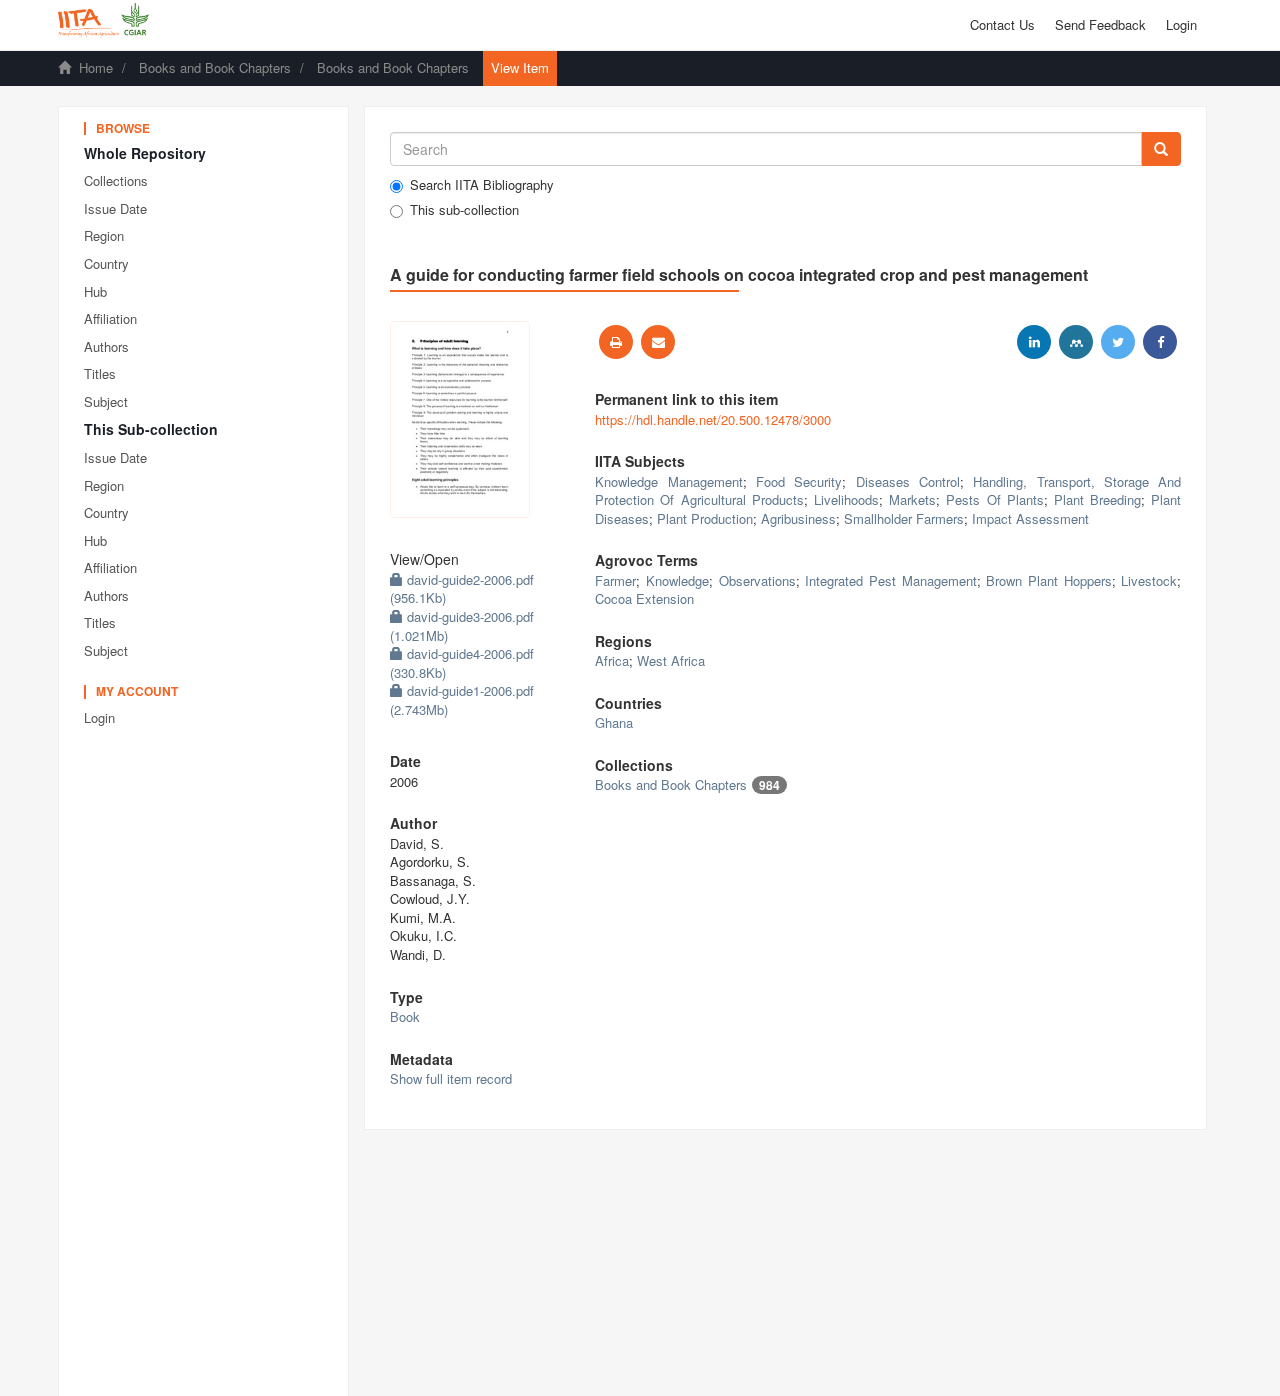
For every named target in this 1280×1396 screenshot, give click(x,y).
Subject (106, 401)
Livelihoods (846, 499)
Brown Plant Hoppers (1048, 580)
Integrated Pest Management (890, 580)
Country (106, 263)
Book (405, 1016)
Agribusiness (798, 518)
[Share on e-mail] (658, 342)
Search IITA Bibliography (482, 185)
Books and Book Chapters (215, 67)
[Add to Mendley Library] (1076, 342)
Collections (116, 180)
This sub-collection (464, 210)
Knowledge (677, 580)
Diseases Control (908, 481)
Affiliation (110, 318)
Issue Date (115, 208)
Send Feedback (1100, 24)
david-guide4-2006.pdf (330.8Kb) (462, 663)
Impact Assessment (1030, 518)
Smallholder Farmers (904, 518)
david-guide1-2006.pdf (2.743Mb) (462, 700)
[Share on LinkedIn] (1034, 342)
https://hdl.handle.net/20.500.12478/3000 (713, 419)
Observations (757, 580)
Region (104, 235)
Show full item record (451, 1078)
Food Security (799, 481)
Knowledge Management (668, 481)
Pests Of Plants (994, 499)
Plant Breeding (1097, 499)
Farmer (615, 580)
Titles (100, 373)
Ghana (614, 722)
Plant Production (705, 518)
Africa (612, 660)
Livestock (1149, 580)
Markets (912, 499)
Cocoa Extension (644, 598)
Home (96, 67)
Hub (95, 291)
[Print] (616, 342)
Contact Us (1002, 24)
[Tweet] (1118, 342)
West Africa (671, 660)
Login (99, 717)
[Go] (1161, 149)
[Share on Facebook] (1160, 342)
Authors (106, 346)
